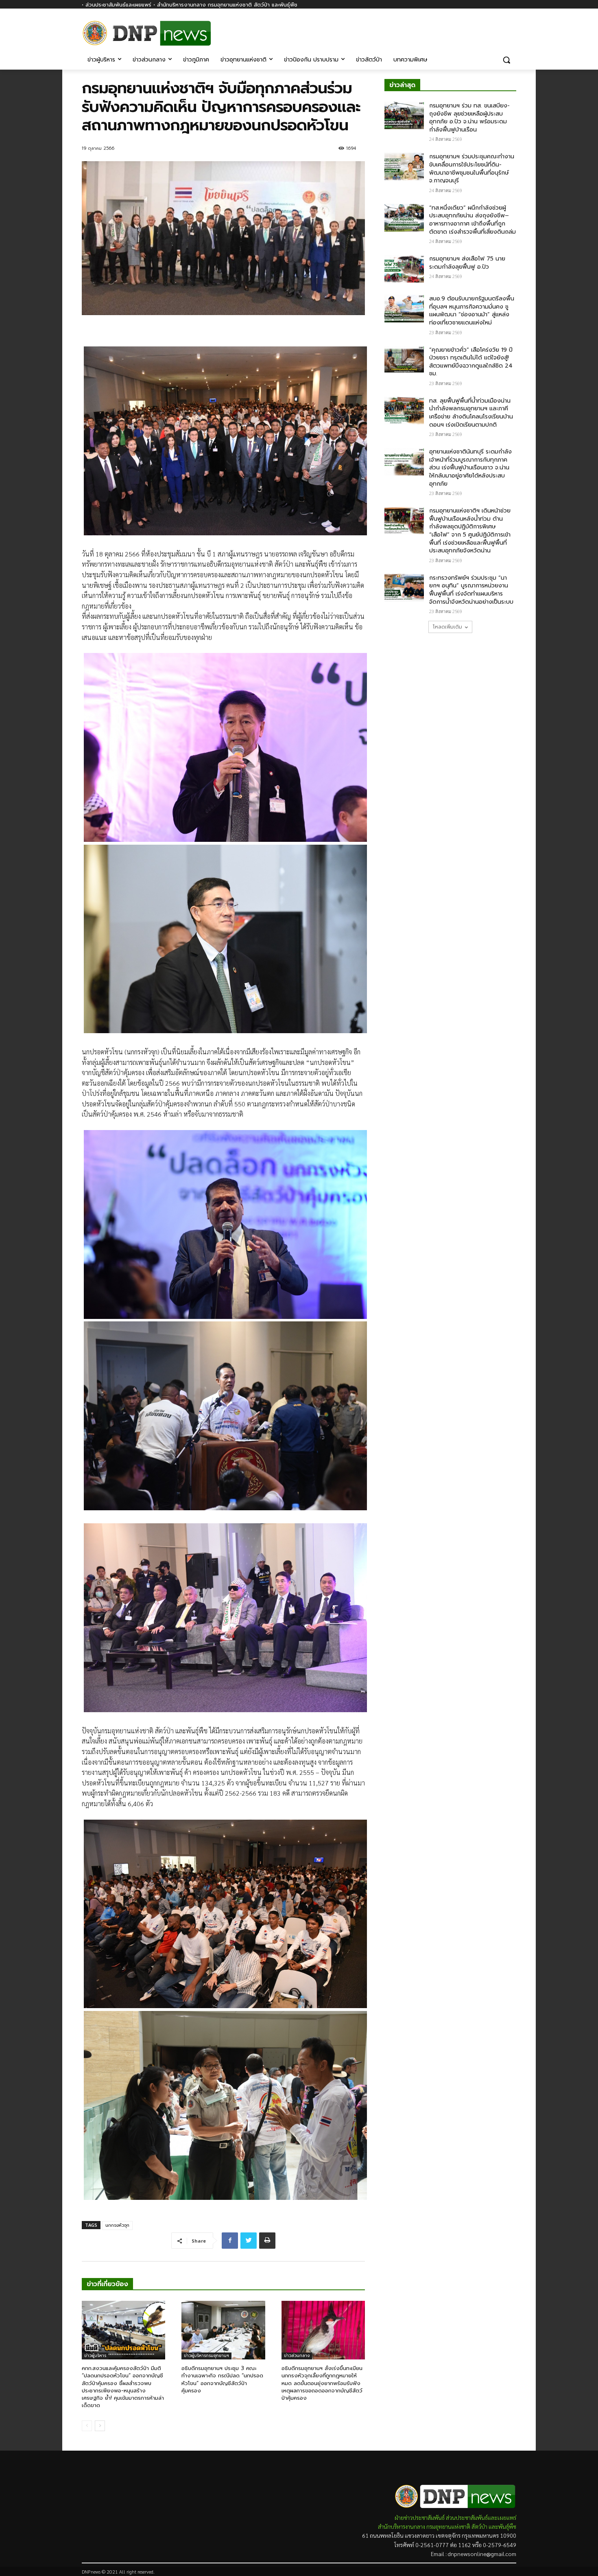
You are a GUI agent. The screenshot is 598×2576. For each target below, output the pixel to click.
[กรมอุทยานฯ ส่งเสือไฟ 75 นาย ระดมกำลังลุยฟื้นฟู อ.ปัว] (404, 269)
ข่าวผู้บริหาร (95, 2356)
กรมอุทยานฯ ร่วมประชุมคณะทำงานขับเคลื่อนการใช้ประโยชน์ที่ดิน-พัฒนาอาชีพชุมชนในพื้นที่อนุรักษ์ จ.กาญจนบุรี (472, 169)
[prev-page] (87, 2426)
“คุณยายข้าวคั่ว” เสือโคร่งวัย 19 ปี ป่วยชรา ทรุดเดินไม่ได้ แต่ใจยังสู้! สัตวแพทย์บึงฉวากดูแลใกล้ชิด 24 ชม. (471, 362)
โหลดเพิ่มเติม (447, 627)
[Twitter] (249, 2241)
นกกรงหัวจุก (117, 2225)
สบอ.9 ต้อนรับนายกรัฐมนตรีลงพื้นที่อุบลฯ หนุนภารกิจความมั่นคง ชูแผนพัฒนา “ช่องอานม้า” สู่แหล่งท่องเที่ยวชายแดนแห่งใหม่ (472, 311)
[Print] (267, 2241)
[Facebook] (512, 27)
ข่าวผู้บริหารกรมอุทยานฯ (206, 2356)
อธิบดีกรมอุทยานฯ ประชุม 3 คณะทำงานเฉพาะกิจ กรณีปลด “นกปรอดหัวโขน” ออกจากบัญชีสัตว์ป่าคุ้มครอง (222, 2379)
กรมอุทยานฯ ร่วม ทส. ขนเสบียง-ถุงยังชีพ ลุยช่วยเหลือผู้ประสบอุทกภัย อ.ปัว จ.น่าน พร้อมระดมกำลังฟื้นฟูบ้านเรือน (469, 118)
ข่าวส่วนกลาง (297, 2356)
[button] (506, 60)
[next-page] (100, 2426)
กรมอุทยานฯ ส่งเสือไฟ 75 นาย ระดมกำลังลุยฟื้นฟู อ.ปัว (467, 263)
